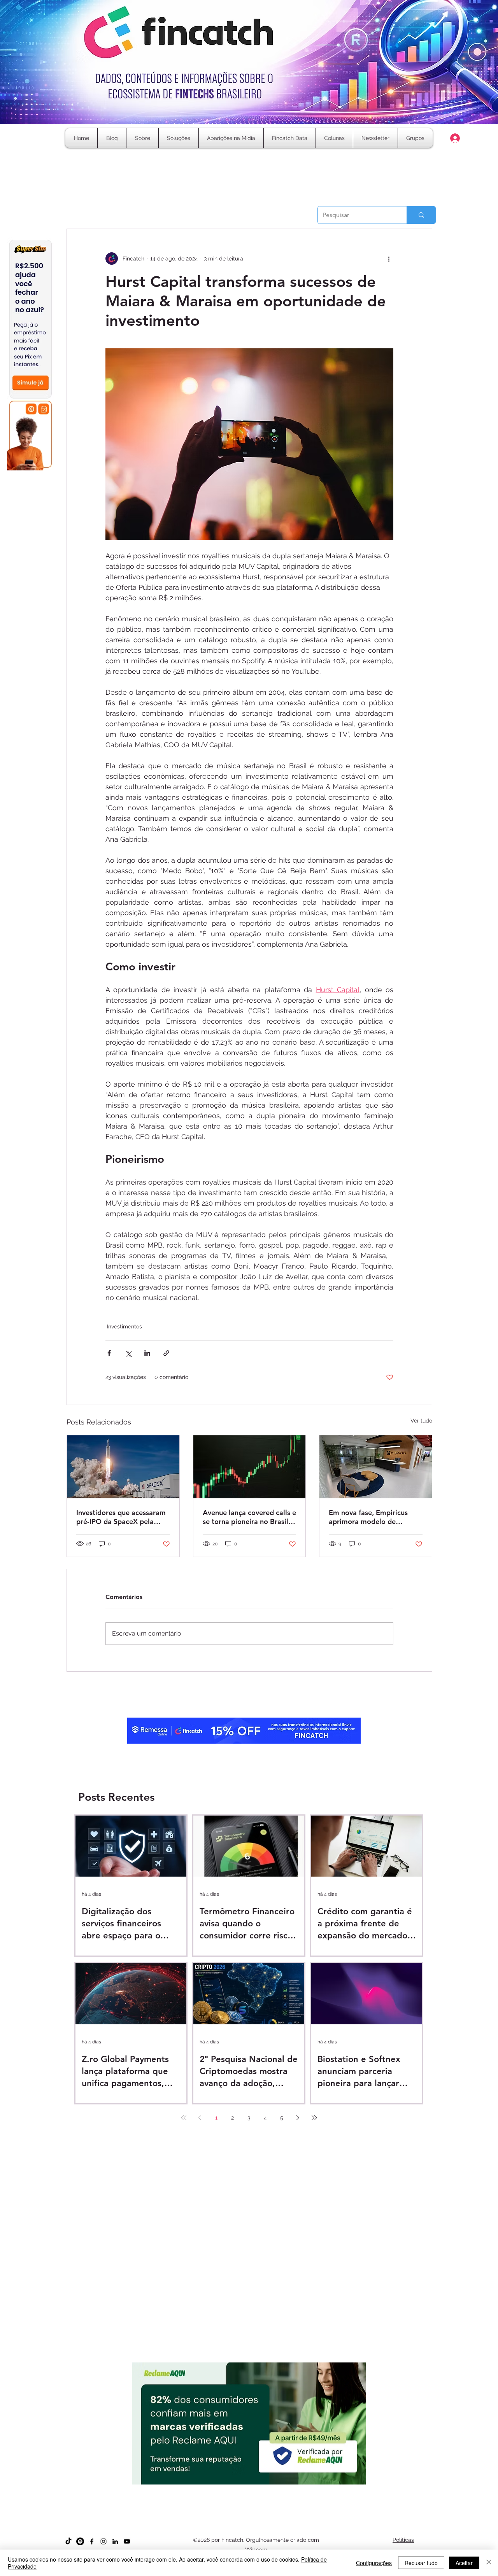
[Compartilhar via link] (166, 1353)
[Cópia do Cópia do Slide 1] (242, 2488)
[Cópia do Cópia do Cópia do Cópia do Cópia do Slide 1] (263, 2488)
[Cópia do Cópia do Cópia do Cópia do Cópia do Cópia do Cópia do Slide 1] (277, 2488)
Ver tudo (421, 1421)
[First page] (184, 2118)
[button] (334, 138)
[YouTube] (127, 2541)
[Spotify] (80, 2541)
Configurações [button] (374, 2563)
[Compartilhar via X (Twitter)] (128, 1353)
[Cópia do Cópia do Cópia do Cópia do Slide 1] (256, 2488)
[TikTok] (68, 2541)
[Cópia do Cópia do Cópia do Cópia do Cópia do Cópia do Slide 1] (270, 2488)
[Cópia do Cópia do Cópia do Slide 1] (249, 2488)
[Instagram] (103, 2541)
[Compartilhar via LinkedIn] (147, 1353)
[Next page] (298, 2118)
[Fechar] (489, 2563)
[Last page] (314, 2118)
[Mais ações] (389, 259)
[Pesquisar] (421, 215)
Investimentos (124, 1326)
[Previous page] (200, 2118)
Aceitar (464, 2563)
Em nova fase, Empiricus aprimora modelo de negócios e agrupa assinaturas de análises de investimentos (371, 1517)
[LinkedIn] (115, 2541)
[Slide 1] (221, 2488)
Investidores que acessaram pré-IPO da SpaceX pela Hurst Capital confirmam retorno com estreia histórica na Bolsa (121, 1517)
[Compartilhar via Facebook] (109, 1353)
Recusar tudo (421, 2563)
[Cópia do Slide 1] (228, 2488)
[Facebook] (92, 2541)
